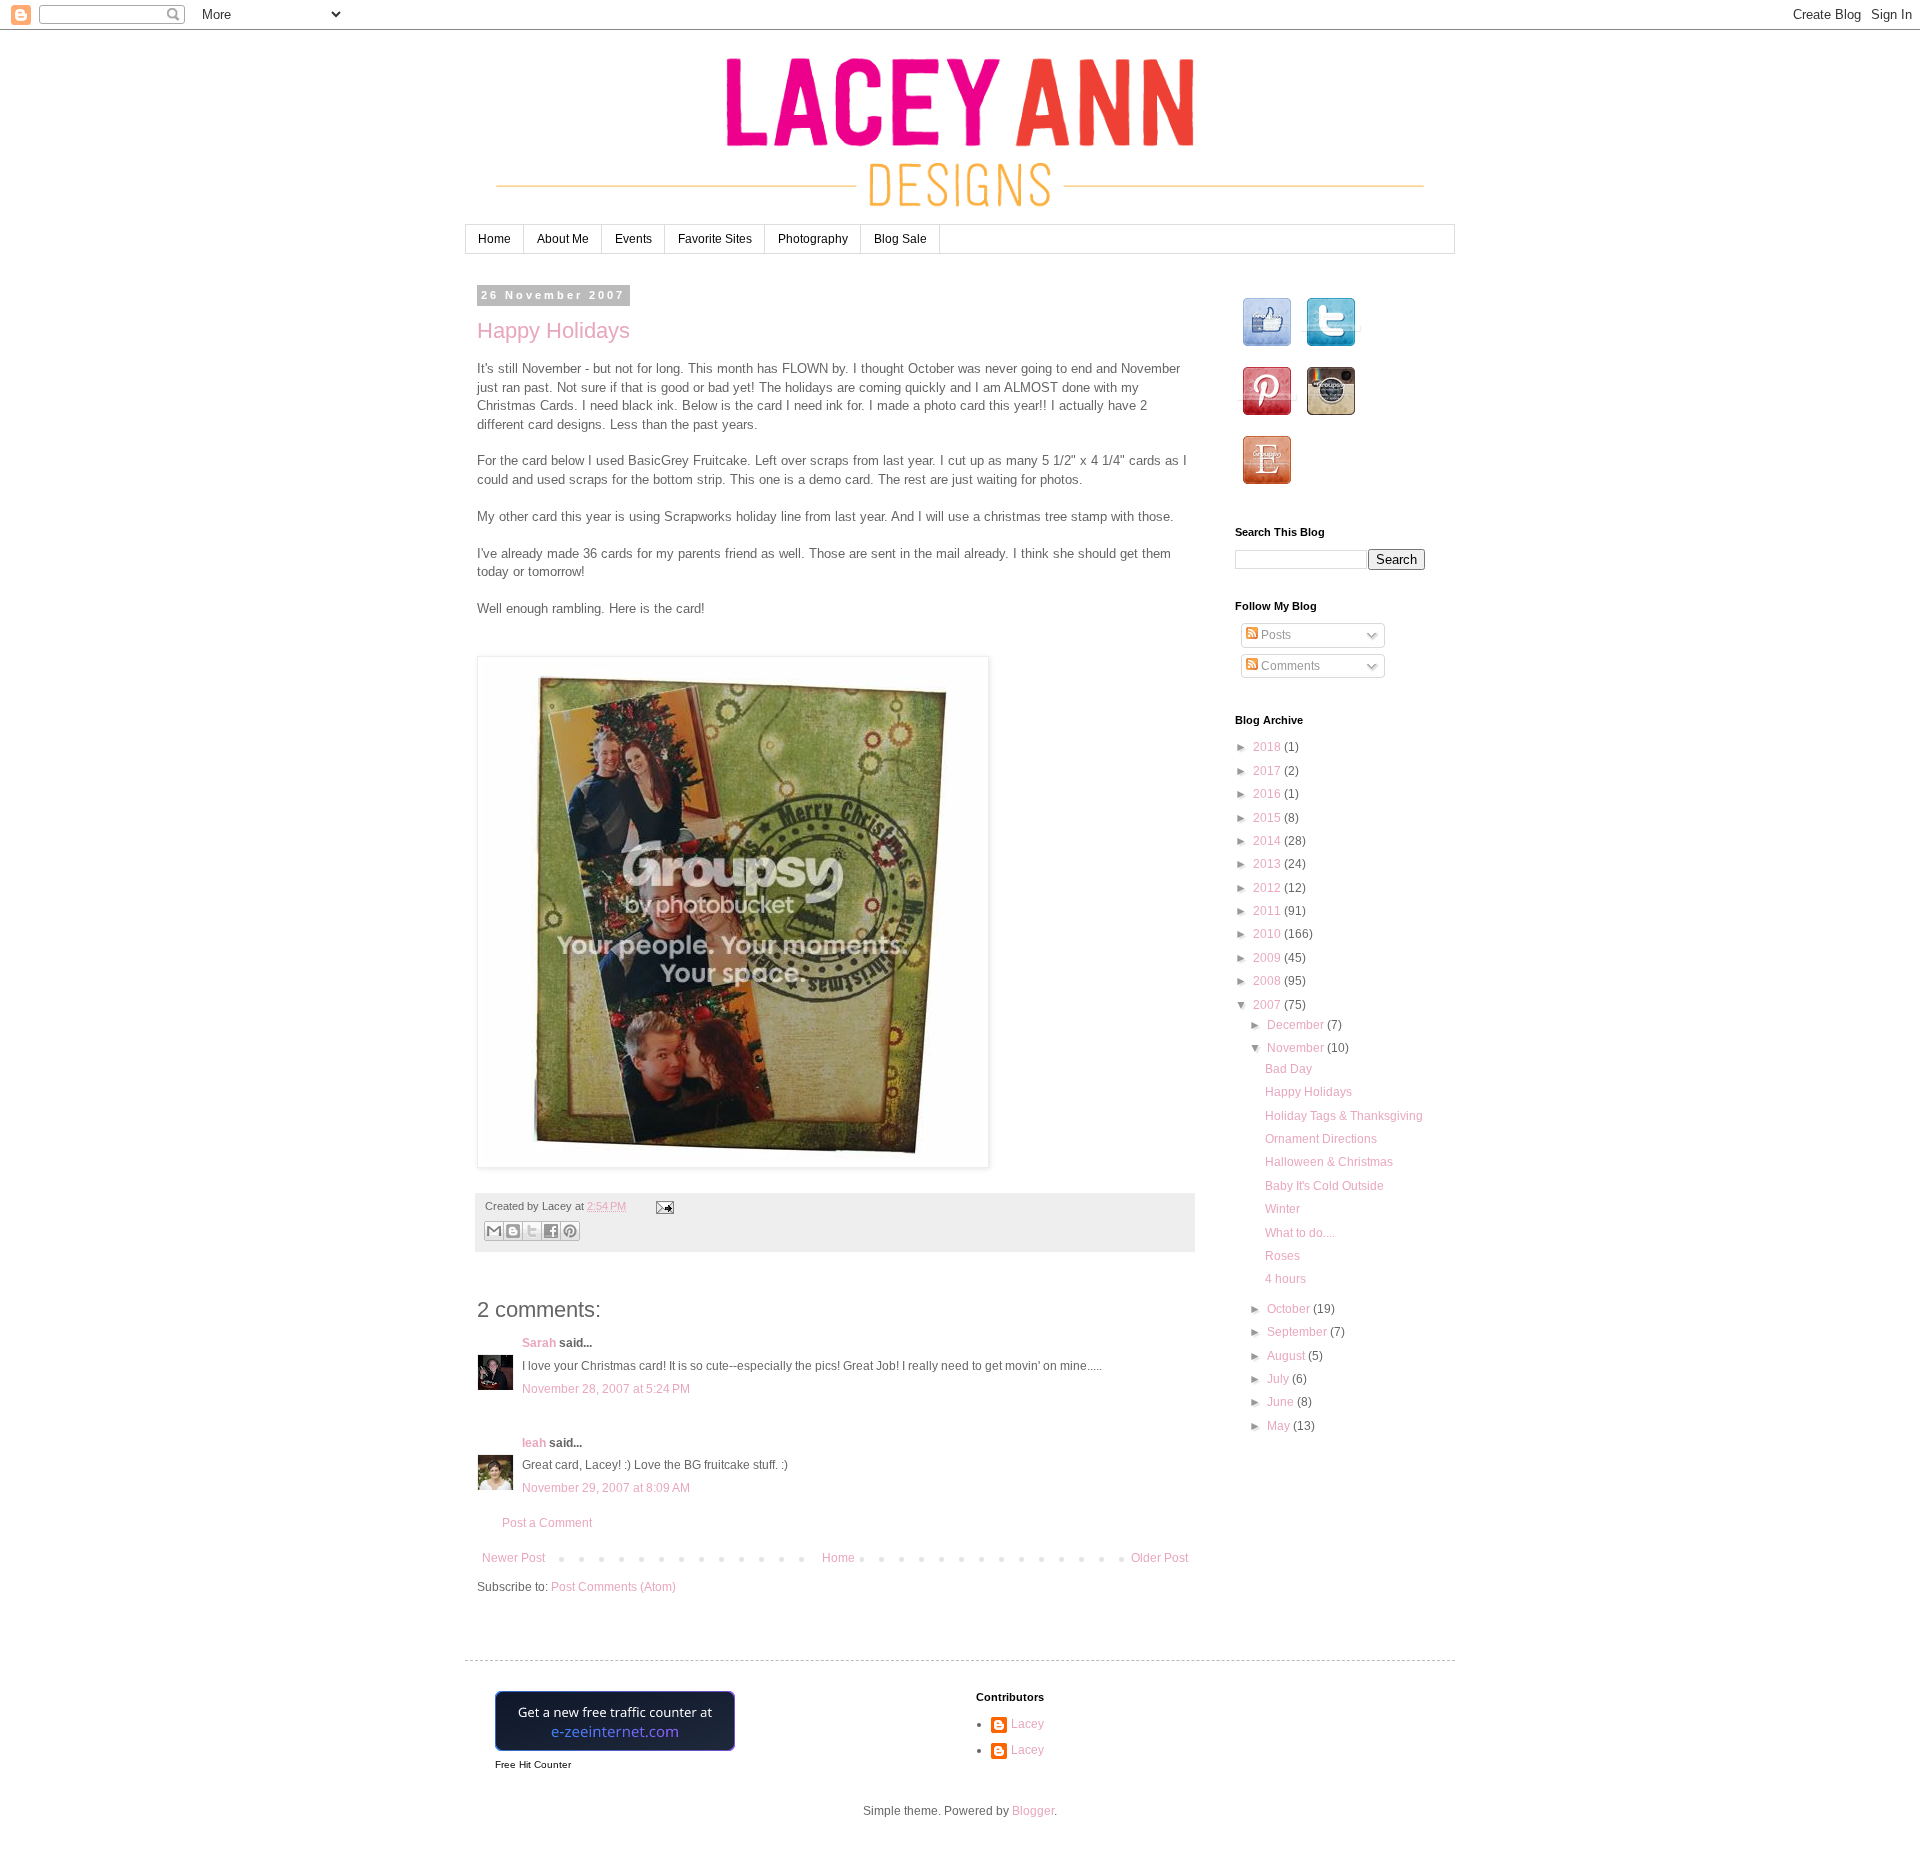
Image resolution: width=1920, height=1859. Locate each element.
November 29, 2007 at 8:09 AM (606, 1488)
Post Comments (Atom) (613, 1587)
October (1290, 1309)
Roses (1282, 1256)
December (1297, 1025)
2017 (1268, 771)
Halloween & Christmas (1329, 1162)
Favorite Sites (715, 239)
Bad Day (1288, 1069)
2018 (1268, 747)
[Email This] (494, 1231)
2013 (1268, 864)
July (1279, 1379)
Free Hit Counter (533, 1764)
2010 (1268, 934)
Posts (1274, 635)
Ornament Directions (1321, 1139)
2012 (1268, 888)
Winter (1282, 1209)
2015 (1268, 818)
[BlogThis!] (513, 1231)
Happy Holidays (553, 330)
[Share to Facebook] (551, 1231)
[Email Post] (662, 1206)
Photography (813, 239)
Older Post (1159, 1558)
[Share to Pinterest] (570, 1231)
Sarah (539, 1343)
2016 (1268, 794)
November (1297, 1048)
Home (494, 239)
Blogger (1033, 1811)
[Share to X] (532, 1231)
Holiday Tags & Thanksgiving (1344, 1116)
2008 (1268, 981)
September (1298, 1332)
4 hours (1285, 1279)
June (1282, 1402)
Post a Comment (547, 1523)
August (1287, 1356)
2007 (1268, 1005)
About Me (563, 239)
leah (534, 1443)
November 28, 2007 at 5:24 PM (606, 1389)
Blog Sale (900, 239)
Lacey (1027, 1724)
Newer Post (513, 1558)
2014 (1268, 841)
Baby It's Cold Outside (1324, 1186)
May (1280, 1426)
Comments (1289, 666)
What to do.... (1300, 1233)
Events (633, 239)
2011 (1268, 911)
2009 (1268, 958)
